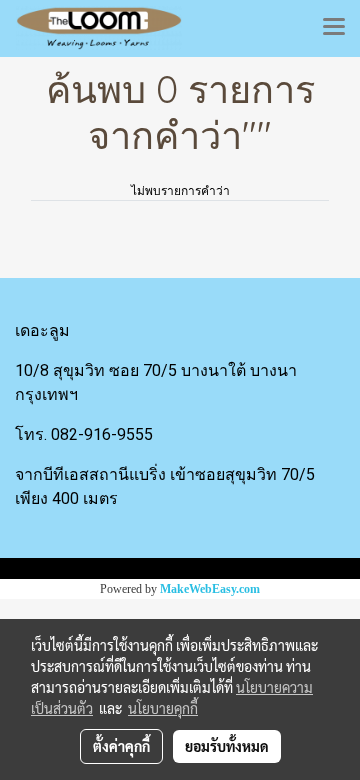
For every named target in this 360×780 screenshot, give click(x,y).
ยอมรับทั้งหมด (227, 746)
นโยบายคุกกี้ (163, 708)
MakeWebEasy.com (210, 589)
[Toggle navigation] (334, 28)
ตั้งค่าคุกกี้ (121, 746)
